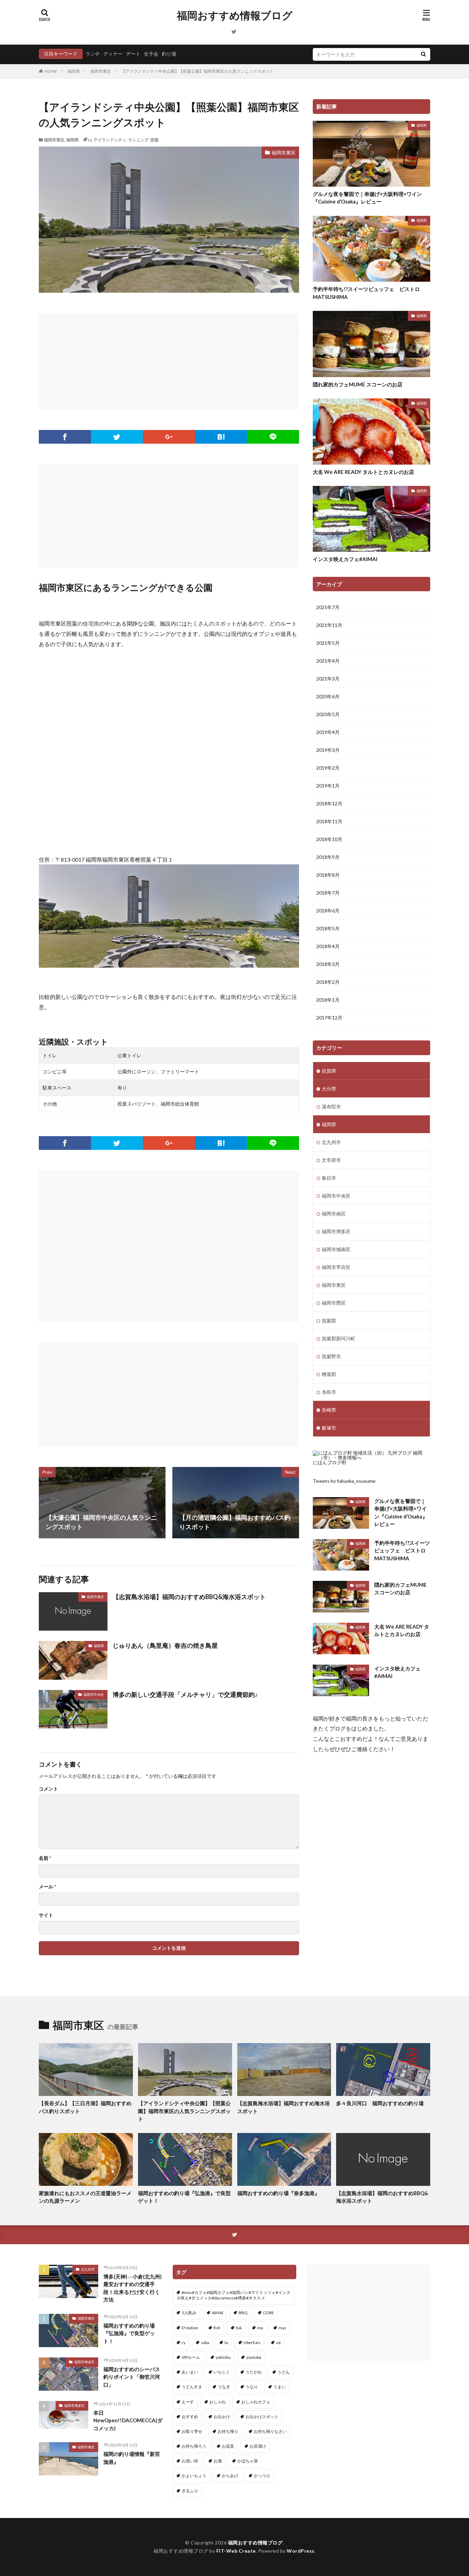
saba (205, 2342)
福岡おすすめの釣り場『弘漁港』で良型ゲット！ (184, 2197)
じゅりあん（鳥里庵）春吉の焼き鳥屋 (165, 1645)
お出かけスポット (262, 2417)
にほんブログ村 (330, 1462)
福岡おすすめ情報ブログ (235, 15)
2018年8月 (328, 875)
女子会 (151, 54)
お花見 (228, 2446)
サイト (46, 1915)
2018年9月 (328, 857)
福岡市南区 (334, 1214)
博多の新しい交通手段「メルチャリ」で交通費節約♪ (185, 1694)
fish (217, 2328)
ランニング (138, 140)
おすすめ (190, 2417)
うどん (284, 2372)
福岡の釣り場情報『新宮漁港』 (132, 2458)
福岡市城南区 (336, 1249)
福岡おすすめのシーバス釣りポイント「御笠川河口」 (132, 2377)
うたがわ (254, 2372)
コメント (48, 1789)
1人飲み (189, 2313)
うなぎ (224, 2387)
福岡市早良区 (336, 1267)
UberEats (252, 2342)
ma (260, 2328)
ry (184, 2342)
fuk (239, 2328)
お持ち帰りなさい (270, 2431)
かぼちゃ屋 (248, 2461)
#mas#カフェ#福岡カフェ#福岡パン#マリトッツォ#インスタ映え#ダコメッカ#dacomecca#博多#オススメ (233, 2295)
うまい (279, 2387)
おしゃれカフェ (256, 2402)
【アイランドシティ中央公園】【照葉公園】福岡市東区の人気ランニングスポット (197, 71)
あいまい (190, 2372)
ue (278, 2342)
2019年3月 (328, 750)
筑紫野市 (331, 1356)
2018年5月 (328, 928)
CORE (268, 2313)
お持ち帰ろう (194, 2446)
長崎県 (329, 1410)
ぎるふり (190, 2491)
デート (133, 54)
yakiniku (223, 2357)
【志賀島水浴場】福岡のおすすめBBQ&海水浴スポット (189, 1597)
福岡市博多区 (336, 1231)
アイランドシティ (110, 140)
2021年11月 (329, 625)
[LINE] (273, 437)
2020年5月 (328, 714)
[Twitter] (117, 437)
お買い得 (190, 2461)
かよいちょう (194, 2476)
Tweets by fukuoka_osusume (344, 1481)
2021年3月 (328, 679)
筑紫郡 (329, 1321)
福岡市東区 (101, 71)
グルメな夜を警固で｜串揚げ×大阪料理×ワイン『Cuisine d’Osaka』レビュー (367, 198)
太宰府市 (331, 1160)
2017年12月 (329, 1018)
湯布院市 (331, 1106)
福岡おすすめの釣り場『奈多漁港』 (278, 2193)
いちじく (222, 2372)
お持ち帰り (228, 2431)
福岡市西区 (334, 1303)
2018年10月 (329, 839)
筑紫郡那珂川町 (339, 1338)
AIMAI (218, 2313)
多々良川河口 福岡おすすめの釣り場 (380, 2103)
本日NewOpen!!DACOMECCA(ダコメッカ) (128, 2420)
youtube (254, 2357)
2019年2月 (328, 768)
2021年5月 (328, 643)
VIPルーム (191, 2357)
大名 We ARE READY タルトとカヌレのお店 (363, 472)
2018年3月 (328, 964)
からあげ (230, 2476)
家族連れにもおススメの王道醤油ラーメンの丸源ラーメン (85, 2197)
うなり (252, 2387)
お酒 (218, 2461)
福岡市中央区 (94, 1694)
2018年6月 (328, 911)
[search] (423, 54)
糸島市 (329, 1392)
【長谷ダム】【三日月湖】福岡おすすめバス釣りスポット (85, 2107)
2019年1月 (328, 786)
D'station (190, 2328)
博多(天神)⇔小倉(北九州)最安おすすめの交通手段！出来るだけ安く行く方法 (133, 2288)
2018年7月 (328, 893)
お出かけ (222, 2417)
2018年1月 (328, 1000)
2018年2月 (328, 982)
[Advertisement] (169, 361)
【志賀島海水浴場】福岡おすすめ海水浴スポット (284, 2107)
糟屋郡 (329, 1374)
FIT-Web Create (236, 2551)
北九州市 (331, 1142)
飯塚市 (329, 1428)
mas (282, 2328)
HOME (51, 71)
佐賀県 (329, 1071)
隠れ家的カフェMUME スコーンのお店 (358, 384)
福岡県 (74, 71)
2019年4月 (328, 732)
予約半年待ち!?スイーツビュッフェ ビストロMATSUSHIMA (366, 293)
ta (90, 140)
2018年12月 (329, 803)
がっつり (262, 2476)
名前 (45, 1858)
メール (47, 1887)
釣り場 (169, 54)
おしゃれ (218, 2402)
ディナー (113, 54)
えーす (188, 2402)
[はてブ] (221, 437)
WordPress (301, 2551)
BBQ (243, 2313)
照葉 (155, 140)
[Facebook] (65, 437)
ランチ (93, 54)
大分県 (329, 1089)
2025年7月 (328, 607)
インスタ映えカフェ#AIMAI (345, 559)
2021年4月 (328, 661)
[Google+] (169, 437)
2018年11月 (329, 821)
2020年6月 (328, 696)
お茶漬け (258, 2446)
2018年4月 (328, 946)
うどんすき (192, 2387)
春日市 (329, 1178)
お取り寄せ (192, 2431)
